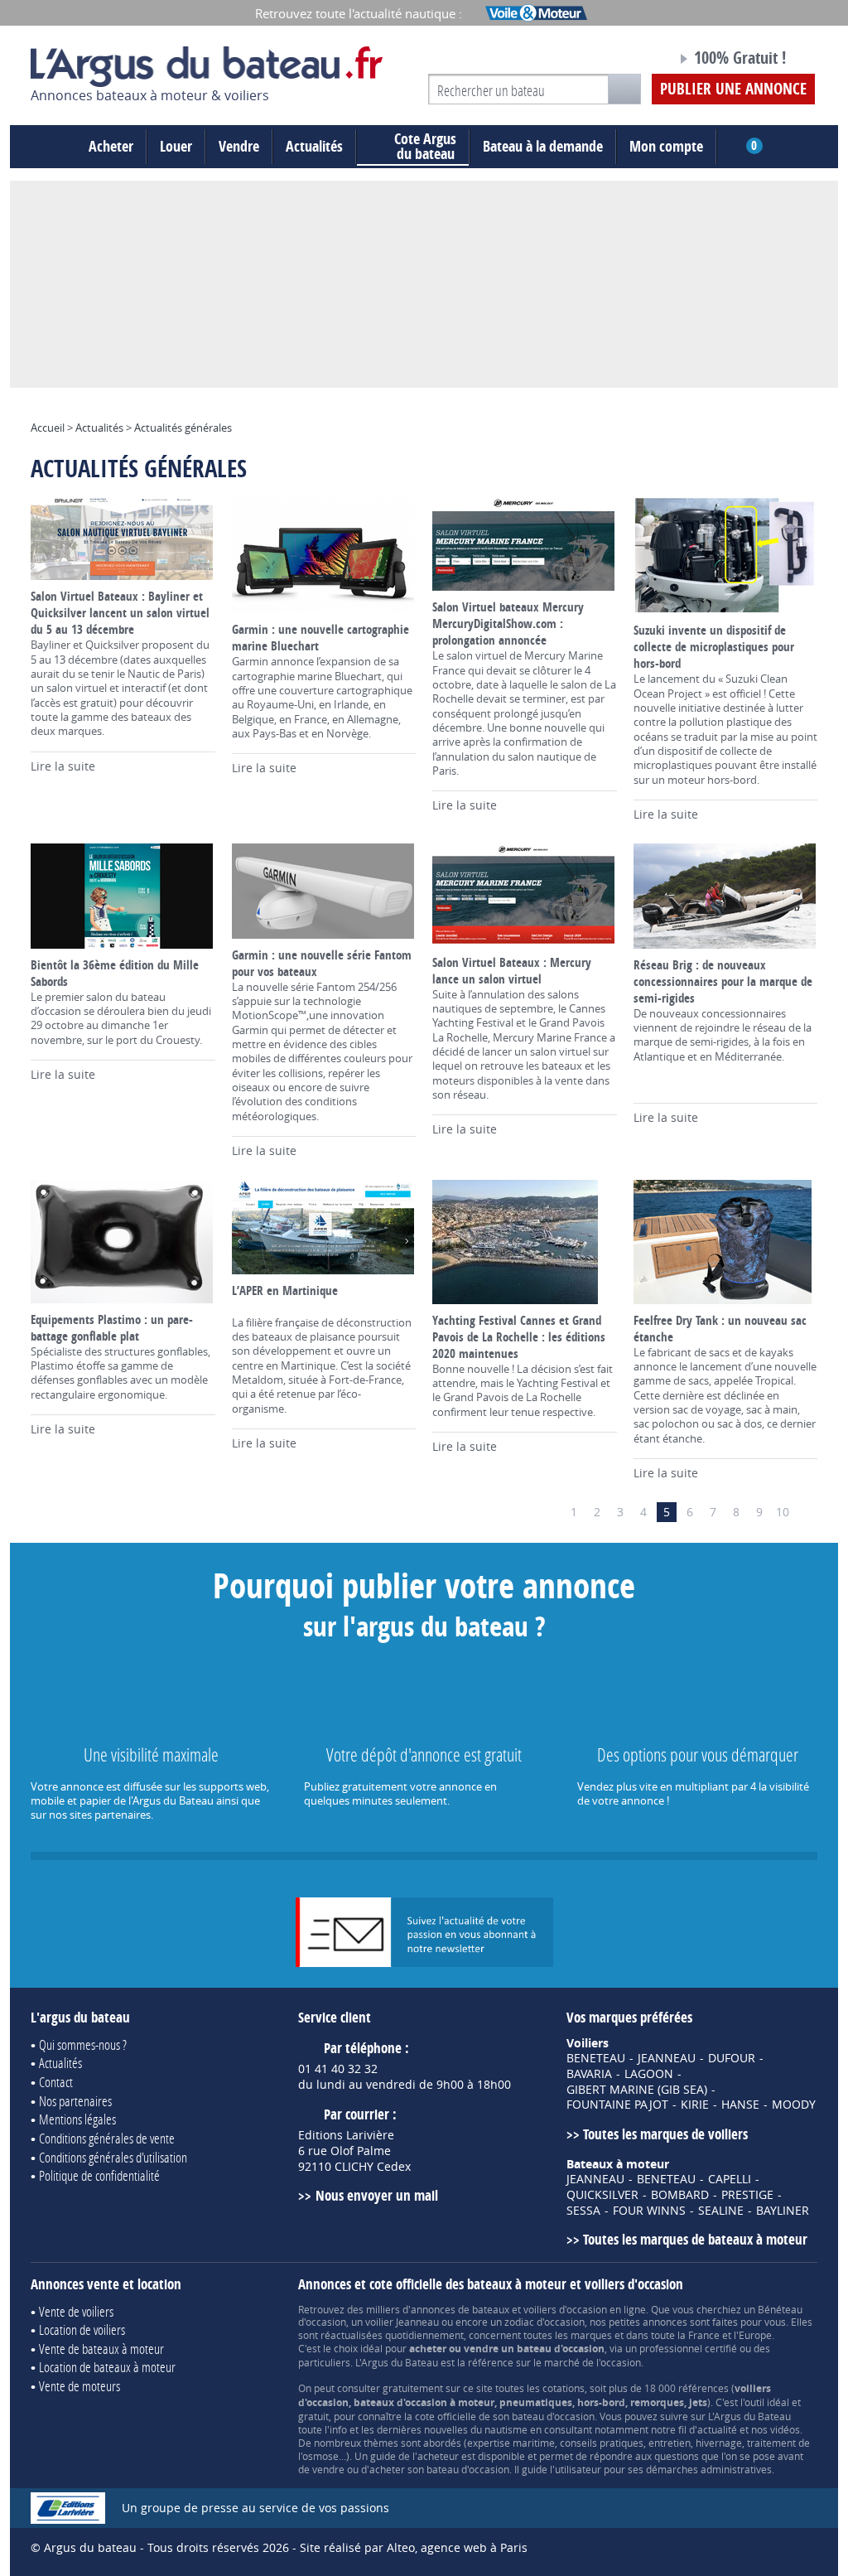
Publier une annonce (733, 89)
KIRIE (695, 2105)
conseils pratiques (602, 2443)
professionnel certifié (688, 2348)
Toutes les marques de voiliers (665, 2134)
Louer (176, 146)
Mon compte (666, 146)
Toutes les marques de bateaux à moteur (695, 2239)
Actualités (314, 146)
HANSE (740, 2105)
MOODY (794, 2105)
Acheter (111, 146)
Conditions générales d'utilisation (113, 2157)
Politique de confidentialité (99, 2175)
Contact (56, 2082)
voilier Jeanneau (402, 2322)
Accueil (48, 428)
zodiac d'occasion (544, 2322)
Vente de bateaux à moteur (101, 2349)
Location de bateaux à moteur (107, 2367)
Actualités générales (183, 428)
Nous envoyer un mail (376, 2195)
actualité (717, 2429)
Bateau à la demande (543, 146)
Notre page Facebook (633, 60)
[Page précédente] (551, 1512)
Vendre (239, 146)
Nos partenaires (75, 2101)
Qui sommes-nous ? (83, 2044)
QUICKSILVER (602, 2195)
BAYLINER (783, 2211)
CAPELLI (730, 2179)
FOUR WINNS (649, 2211)
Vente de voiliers (76, 2311)
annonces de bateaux (460, 2309)
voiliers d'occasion (565, 2309)
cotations (564, 2388)
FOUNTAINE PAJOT (617, 2105)
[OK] (624, 89)
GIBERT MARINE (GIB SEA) (637, 2090)
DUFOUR (732, 2058)
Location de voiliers (82, 2330)
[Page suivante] (806, 1512)
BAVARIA (589, 2074)
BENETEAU (596, 2058)
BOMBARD (680, 2195)
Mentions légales (77, 2119)
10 (783, 1512)
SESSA (583, 2211)
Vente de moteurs (79, 2386)
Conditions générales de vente (107, 2138)
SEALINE (721, 2211)
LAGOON (649, 2074)
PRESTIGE (747, 2195)
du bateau (425, 147)
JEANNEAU (667, 2058)
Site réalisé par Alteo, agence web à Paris (414, 2547)
